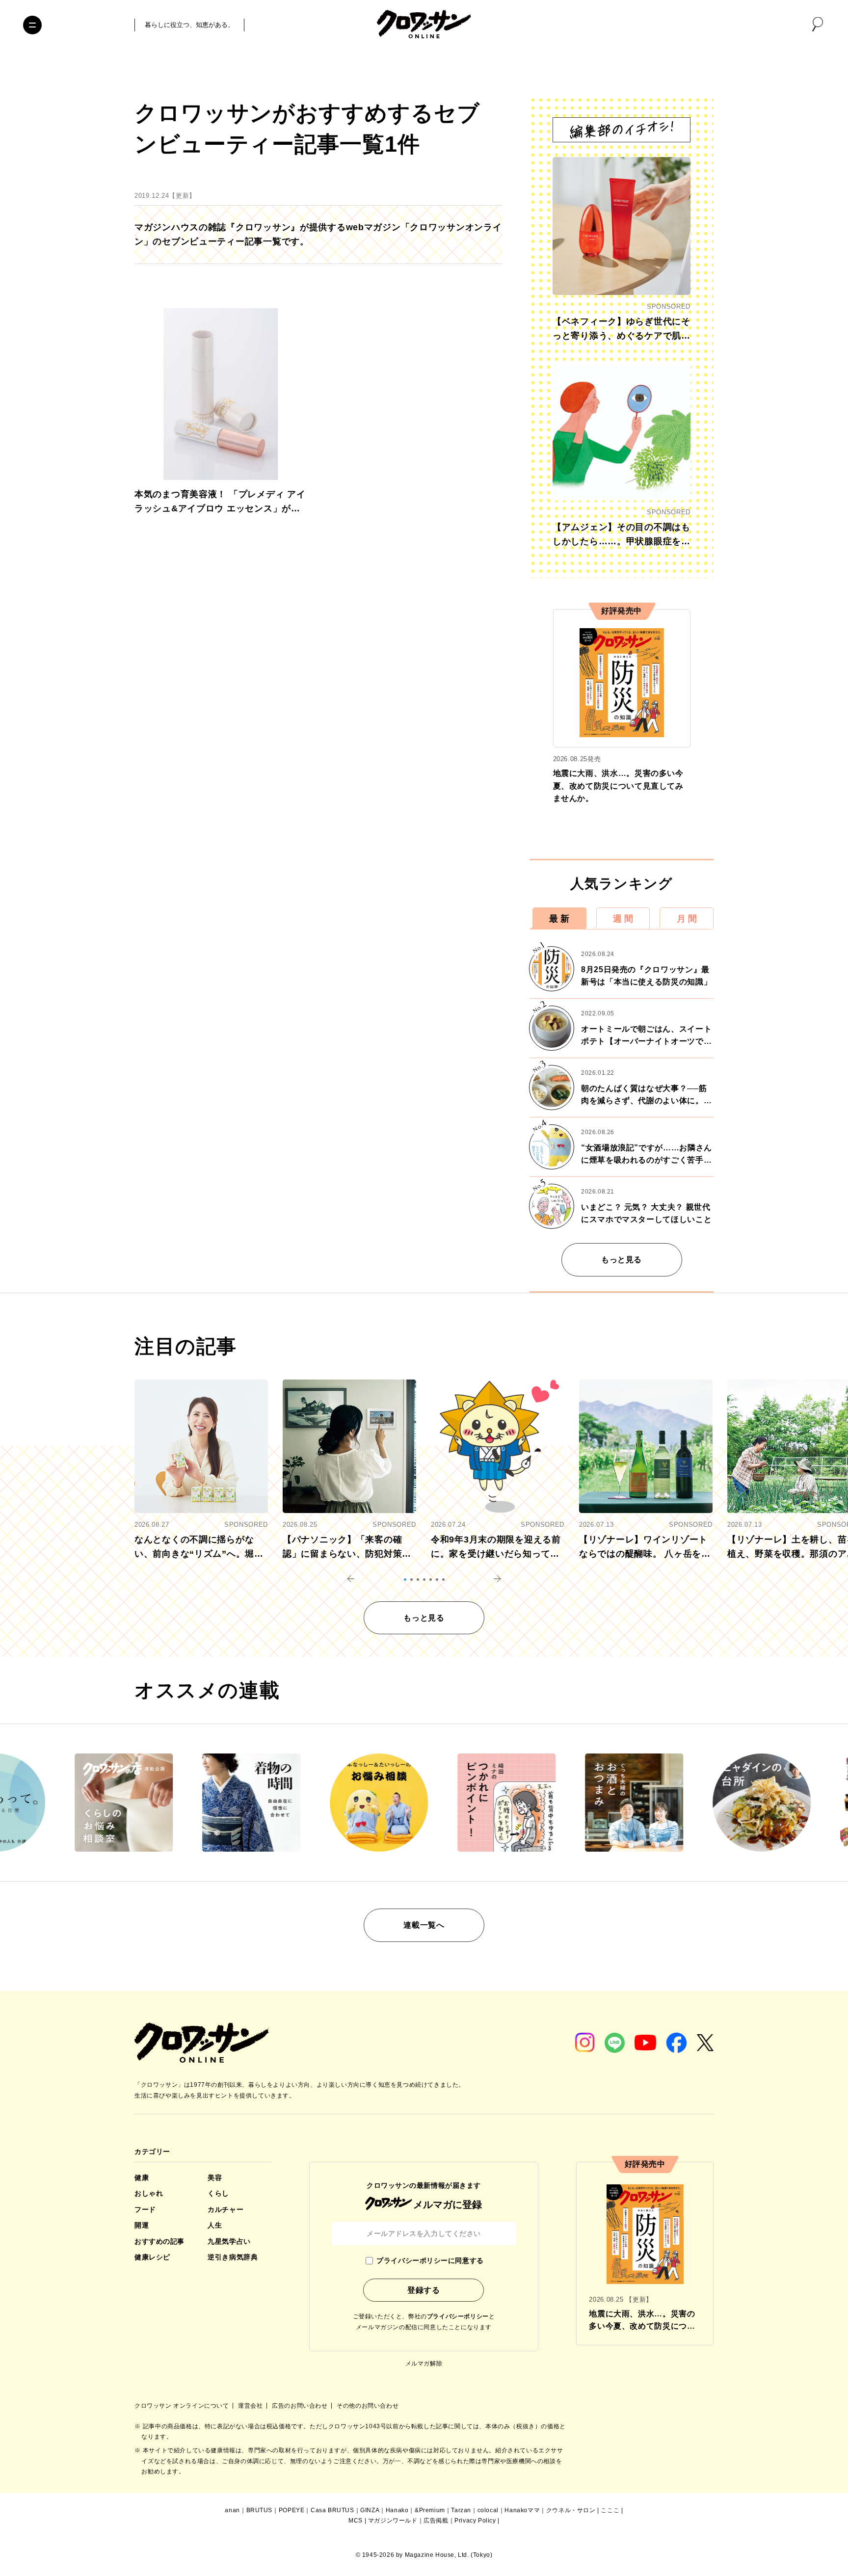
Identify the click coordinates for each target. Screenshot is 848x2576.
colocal (488, 2510)
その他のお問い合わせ (368, 2406)
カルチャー (225, 2209)
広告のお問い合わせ (301, 2406)
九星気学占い (229, 2241)
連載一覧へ (424, 1925)
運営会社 (251, 2406)
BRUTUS (260, 2510)
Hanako (397, 2510)
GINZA (370, 2510)
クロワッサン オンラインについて (183, 2406)
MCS (356, 2521)
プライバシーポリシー (458, 2316)
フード (145, 2209)
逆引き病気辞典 (233, 2257)
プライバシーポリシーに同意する (430, 2260)
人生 (215, 2225)
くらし (218, 2193)
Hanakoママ (522, 2510)
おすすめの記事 (159, 2241)
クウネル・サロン (571, 2510)
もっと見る (622, 1260)
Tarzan (461, 2510)
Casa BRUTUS (332, 2510)
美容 (215, 2178)
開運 (142, 2225)
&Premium (430, 2510)
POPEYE (292, 2510)
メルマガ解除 (424, 2364)
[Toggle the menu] (32, 25)
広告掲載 (436, 2521)
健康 (142, 2178)
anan (232, 2510)
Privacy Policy (475, 2521)
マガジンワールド (393, 2521)
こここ (610, 2510)
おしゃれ (149, 2193)
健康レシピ (152, 2257)
